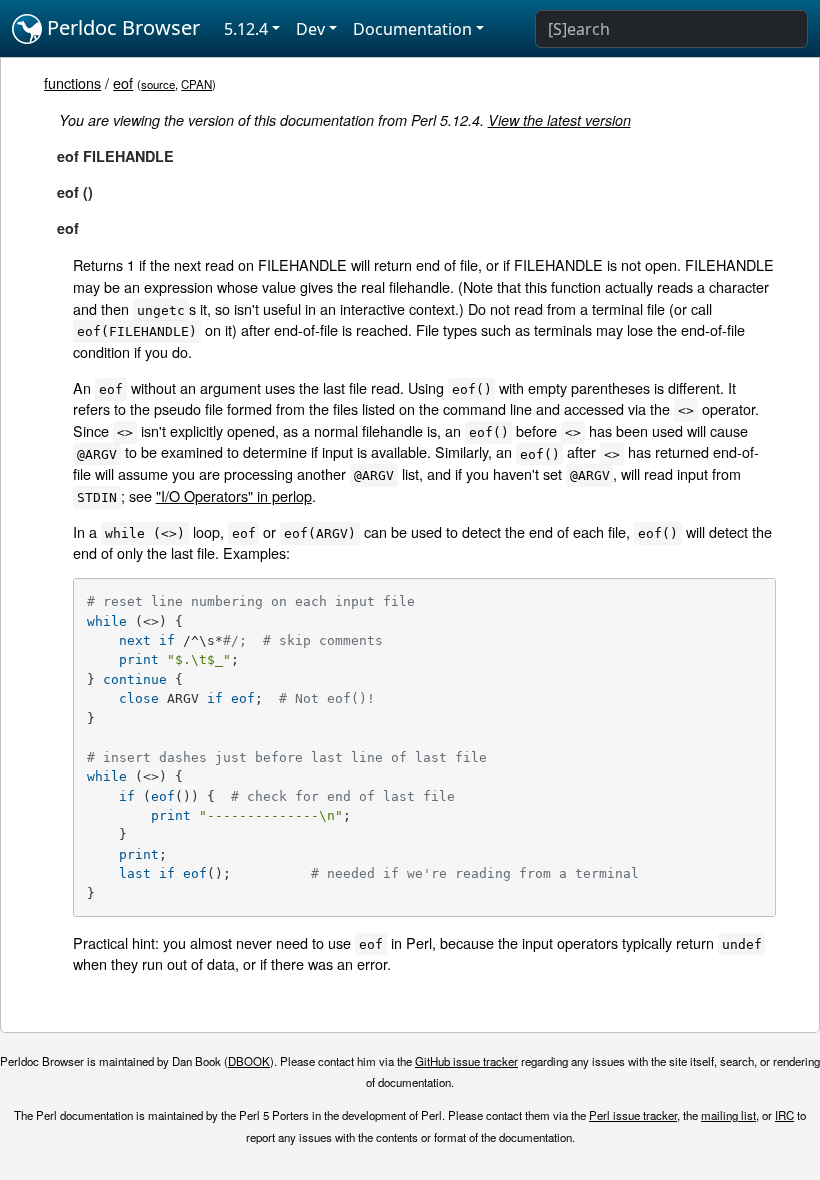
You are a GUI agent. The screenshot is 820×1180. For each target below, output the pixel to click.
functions (72, 82)
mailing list (728, 1115)
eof (123, 82)
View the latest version (559, 120)
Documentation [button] (412, 29)
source (158, 84)
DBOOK (249, 1061)
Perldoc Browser (121, 27)
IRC (784, 1115)
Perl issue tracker (633, 1115)
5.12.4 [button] (246, 29)
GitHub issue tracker (466, 1061)
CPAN (196, 84)
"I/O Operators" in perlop (234, 495)
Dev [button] (310, 29)
